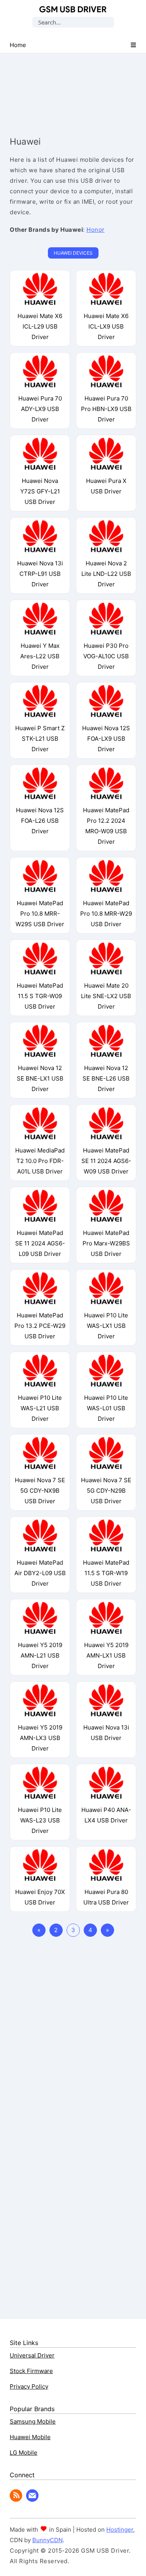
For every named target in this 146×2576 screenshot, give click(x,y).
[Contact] (32, 2500)
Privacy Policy (29, 2386)
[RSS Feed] (16, 2500)
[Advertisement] (73, 87)
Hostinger (120, 2530)
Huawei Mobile (30, 2437)
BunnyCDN (47, 2540)
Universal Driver (32, 2355)
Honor (96, 230)
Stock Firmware (31, 2371)
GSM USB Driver (73, 9)
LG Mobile (24, 2453)
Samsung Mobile (33, 2421)
